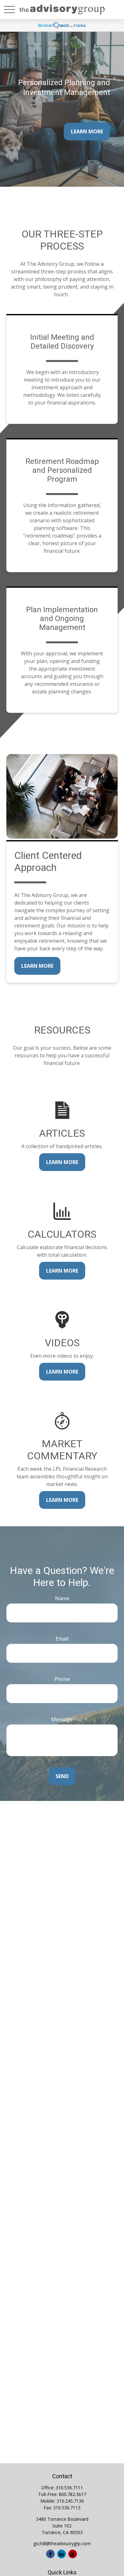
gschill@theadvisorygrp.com (62, 2543)
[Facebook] (50, 2554)
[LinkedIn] (62, 2554)
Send (62, 1776)
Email (62, 1639)
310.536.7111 (69, 2488)
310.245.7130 (70, 2501)
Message (62, 1719)
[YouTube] (73, 2554)
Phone (62, 1679)
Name (62, 1598)
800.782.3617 (72, 2494)
